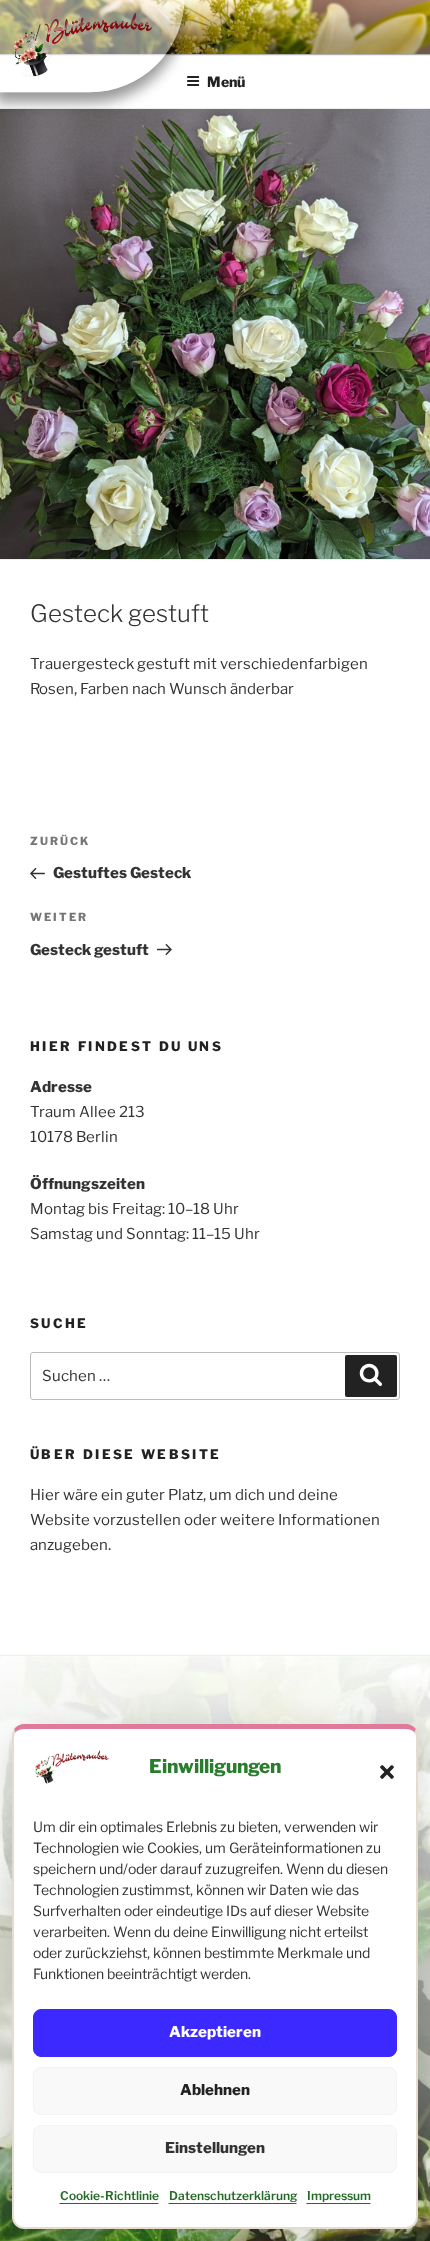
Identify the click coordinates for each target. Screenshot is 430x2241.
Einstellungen (215, 2148)
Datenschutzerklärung (233, 2195)
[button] (387, 1772)
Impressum (339, 2195)
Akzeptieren (215, 2032)
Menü (226, 81)
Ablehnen (215, 2090)
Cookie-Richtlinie (109, 2195)
